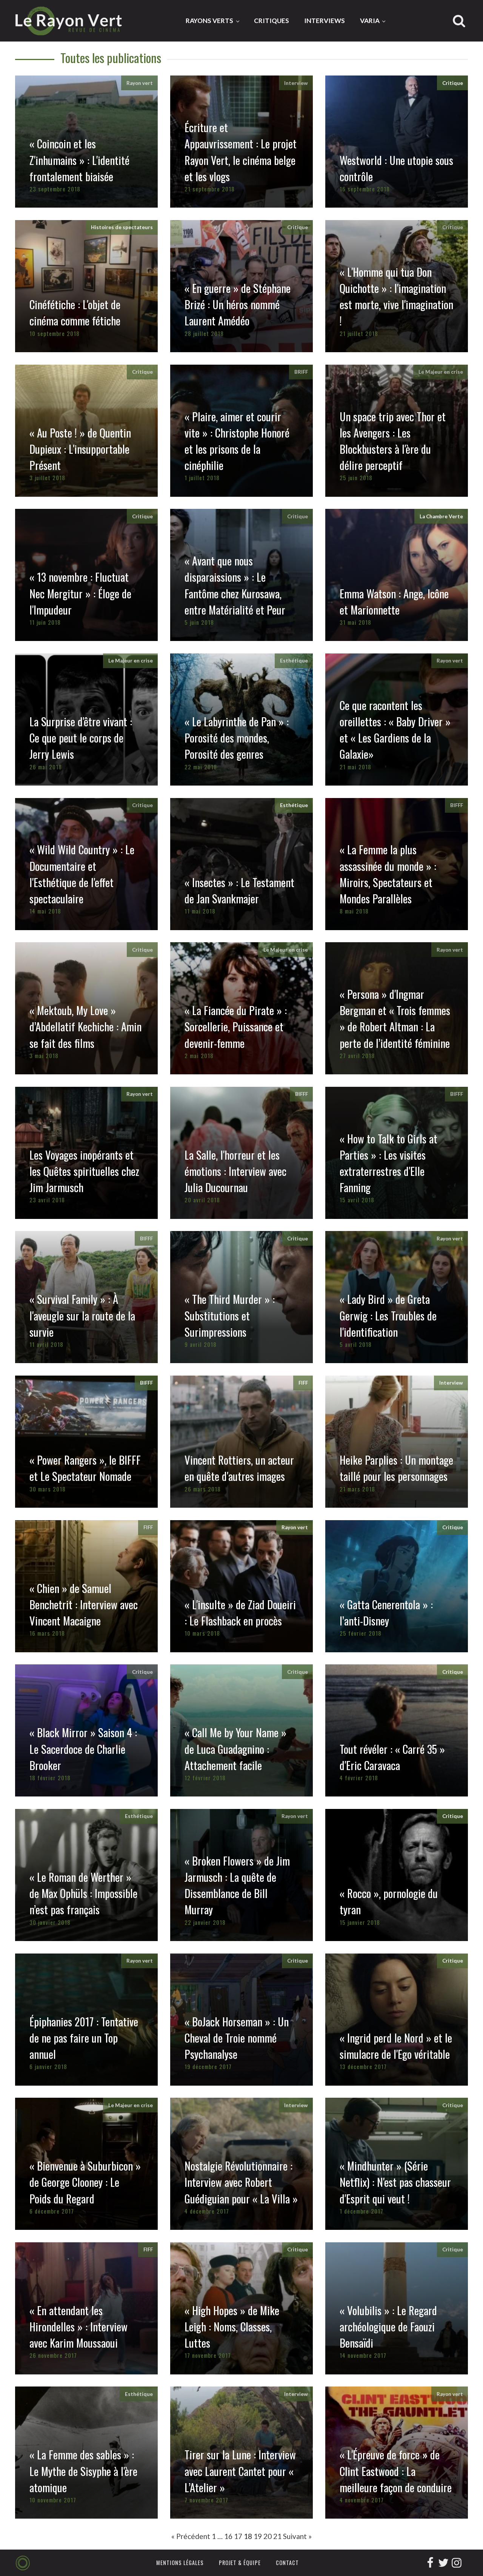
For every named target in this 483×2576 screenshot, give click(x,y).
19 (258, 2536)
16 (228, 2536)
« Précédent (191, 2536)
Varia (370, 21)
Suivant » (297, 2536)
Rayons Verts (209, 21)
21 (277, 2536)
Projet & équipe (240, 2563)
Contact (287, 2563)
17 (238, 2536)
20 (268, 2536)
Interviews (325, 21)
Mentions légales (180, 2563)
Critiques (271, 21)
